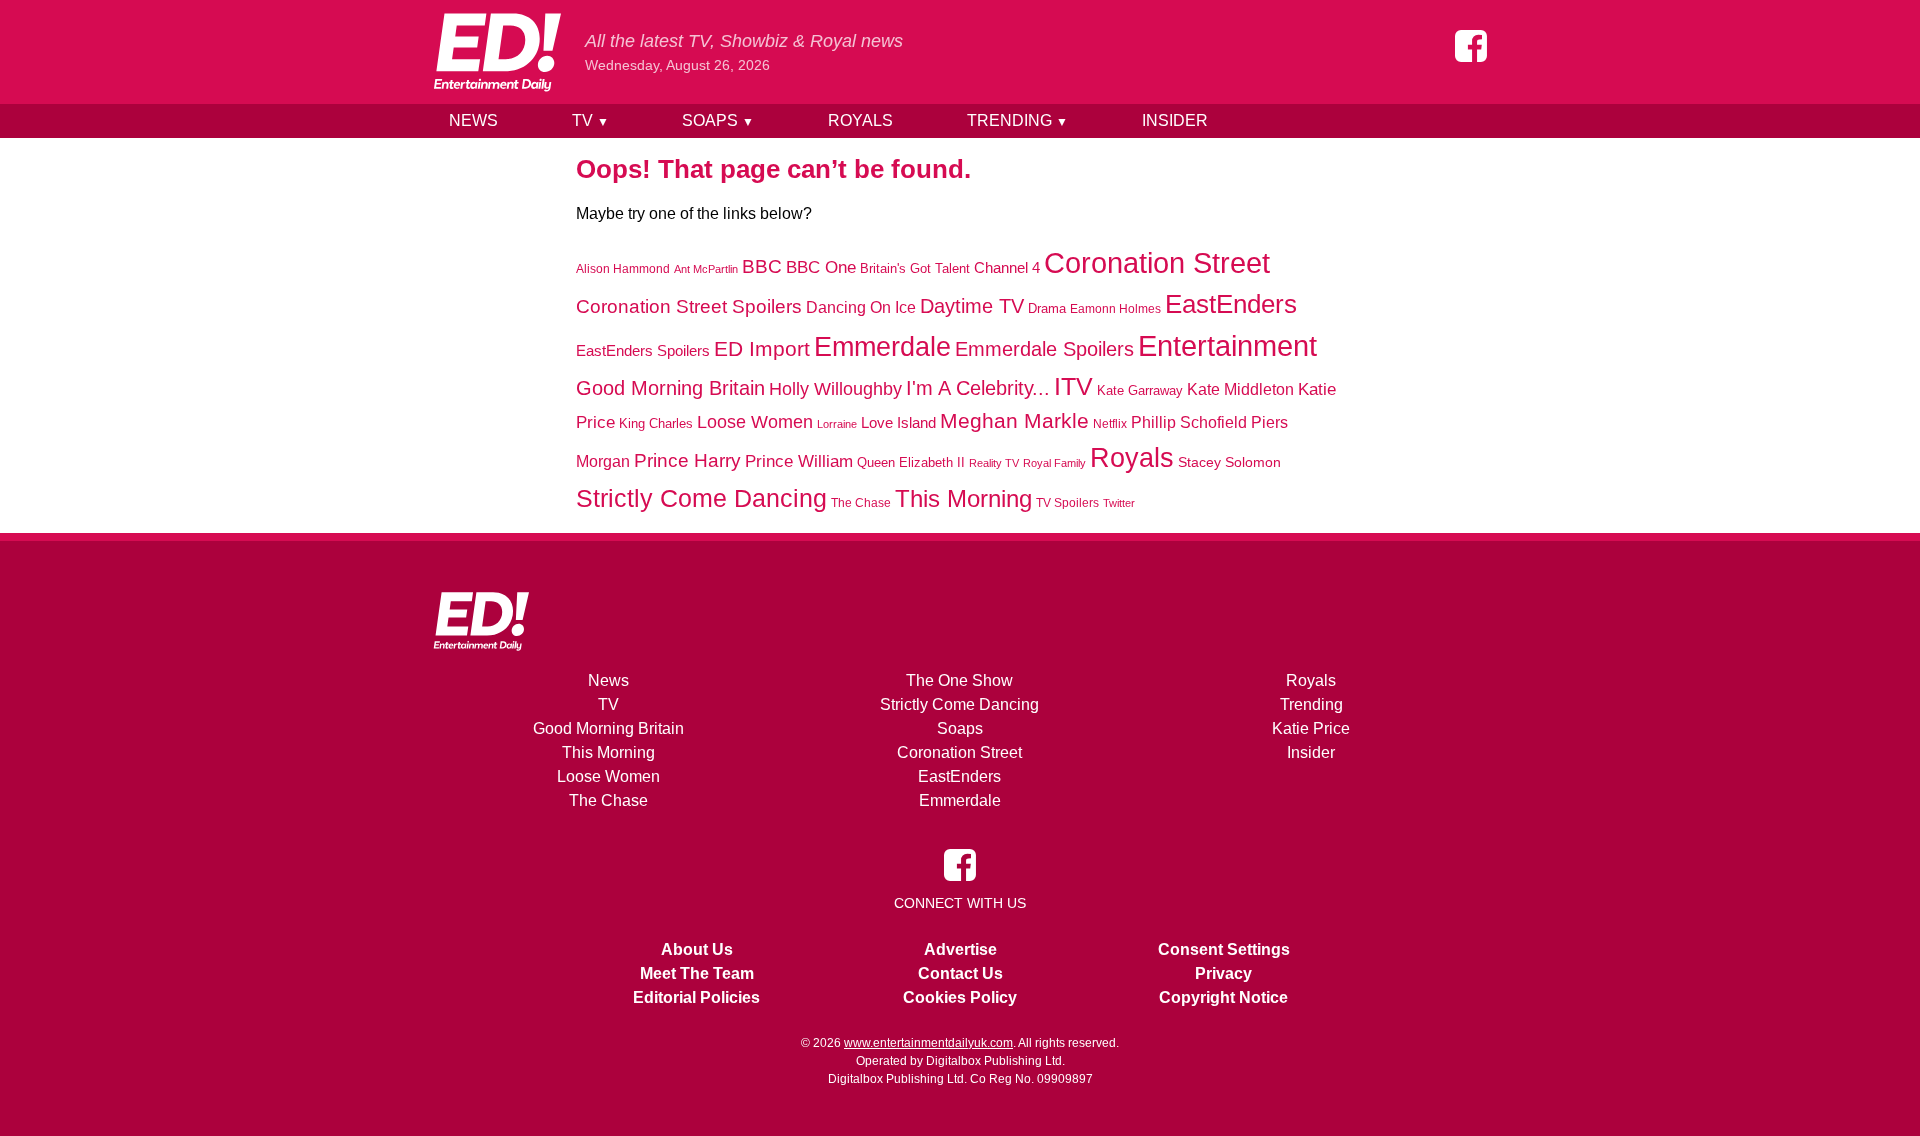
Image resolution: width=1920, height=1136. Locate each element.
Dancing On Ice (861, 307)
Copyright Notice (1223, 997)
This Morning (963, 498)
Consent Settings (1224, 949)
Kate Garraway (1140, 391)
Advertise (960, 949)
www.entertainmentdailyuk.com (928, 1043)
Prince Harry (687, 460)
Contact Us (960, 973)
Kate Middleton (1240, 389)
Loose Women (755, 421)
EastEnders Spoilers (643, 350)
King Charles (656, 423)
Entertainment (1227, 345)
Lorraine (837, 424)
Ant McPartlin (706, 269)
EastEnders (1231, 304)
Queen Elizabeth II (911, 462)
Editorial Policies (696, 997)
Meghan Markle (1014, 421)
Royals (860, 120)
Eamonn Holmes (1115, 308)
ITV (1073, 386)
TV (590, 120)
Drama (1047, 308)
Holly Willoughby (835, 389)
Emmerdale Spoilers (1044, 349)
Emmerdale (882, 346)
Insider (1175, 120)
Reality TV (994, 463)
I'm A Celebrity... (978, 388)
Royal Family (1054, 463)
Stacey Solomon (1229, 462)
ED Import (762, 348)
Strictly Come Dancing (701, 498)
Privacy (1223, 973)
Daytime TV (972, 306)
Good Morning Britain (670, 388)
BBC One (821, 267)
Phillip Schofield (1189, 422)
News (473, 120)
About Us (697, 949)
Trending (1017, 120)
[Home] (497, 52)
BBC (762, 266)
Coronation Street (1157, 263)
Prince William (799, 461)
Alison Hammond (623, 269)
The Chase (861, 503)
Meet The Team (697, 973)
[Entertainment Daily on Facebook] (1471, 46)
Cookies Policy (960, 997)
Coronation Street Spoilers (689, 306)
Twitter (1119, 503)
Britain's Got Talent (915, 269)
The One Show (959, 680)
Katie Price (1311, 728)
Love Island (898, 422)
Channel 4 (1007, 268)
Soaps (718, 120)
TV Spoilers (1067, 503)
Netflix (1110, 424)
